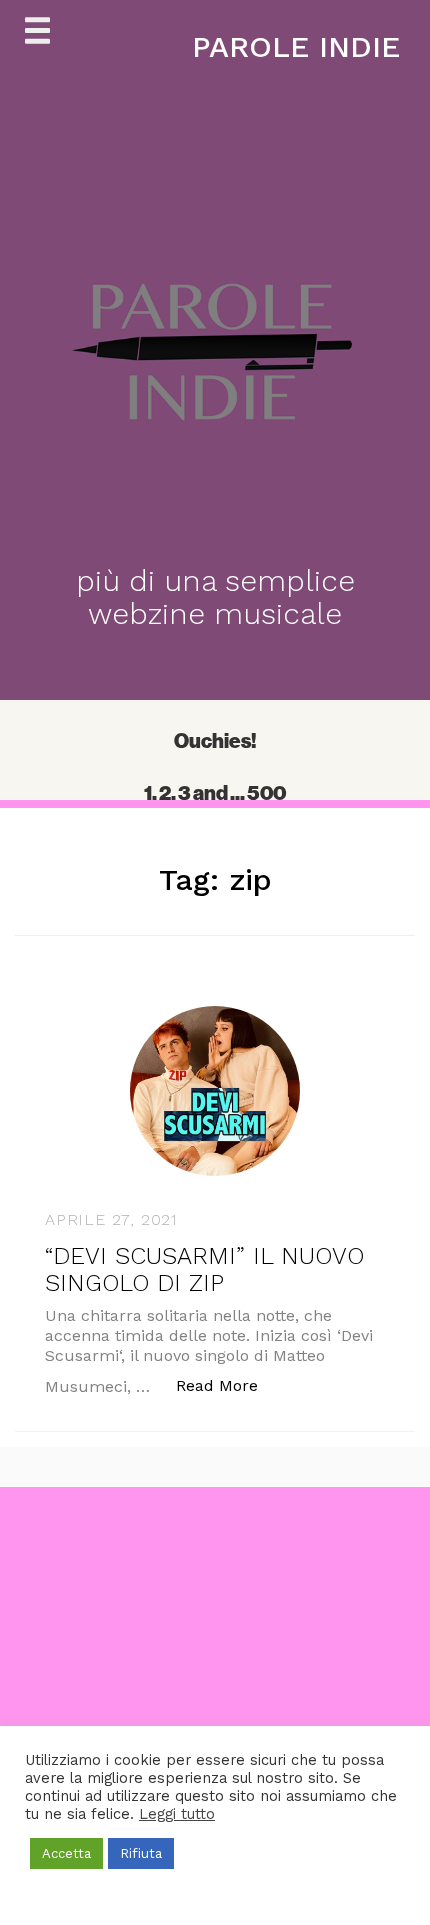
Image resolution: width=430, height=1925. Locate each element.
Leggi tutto (177, 1814)
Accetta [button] (66, 1853)
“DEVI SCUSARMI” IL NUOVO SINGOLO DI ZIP (204, 1269)
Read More (227, 1385)
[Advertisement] (215, 1702)
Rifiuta (141, 1853)
